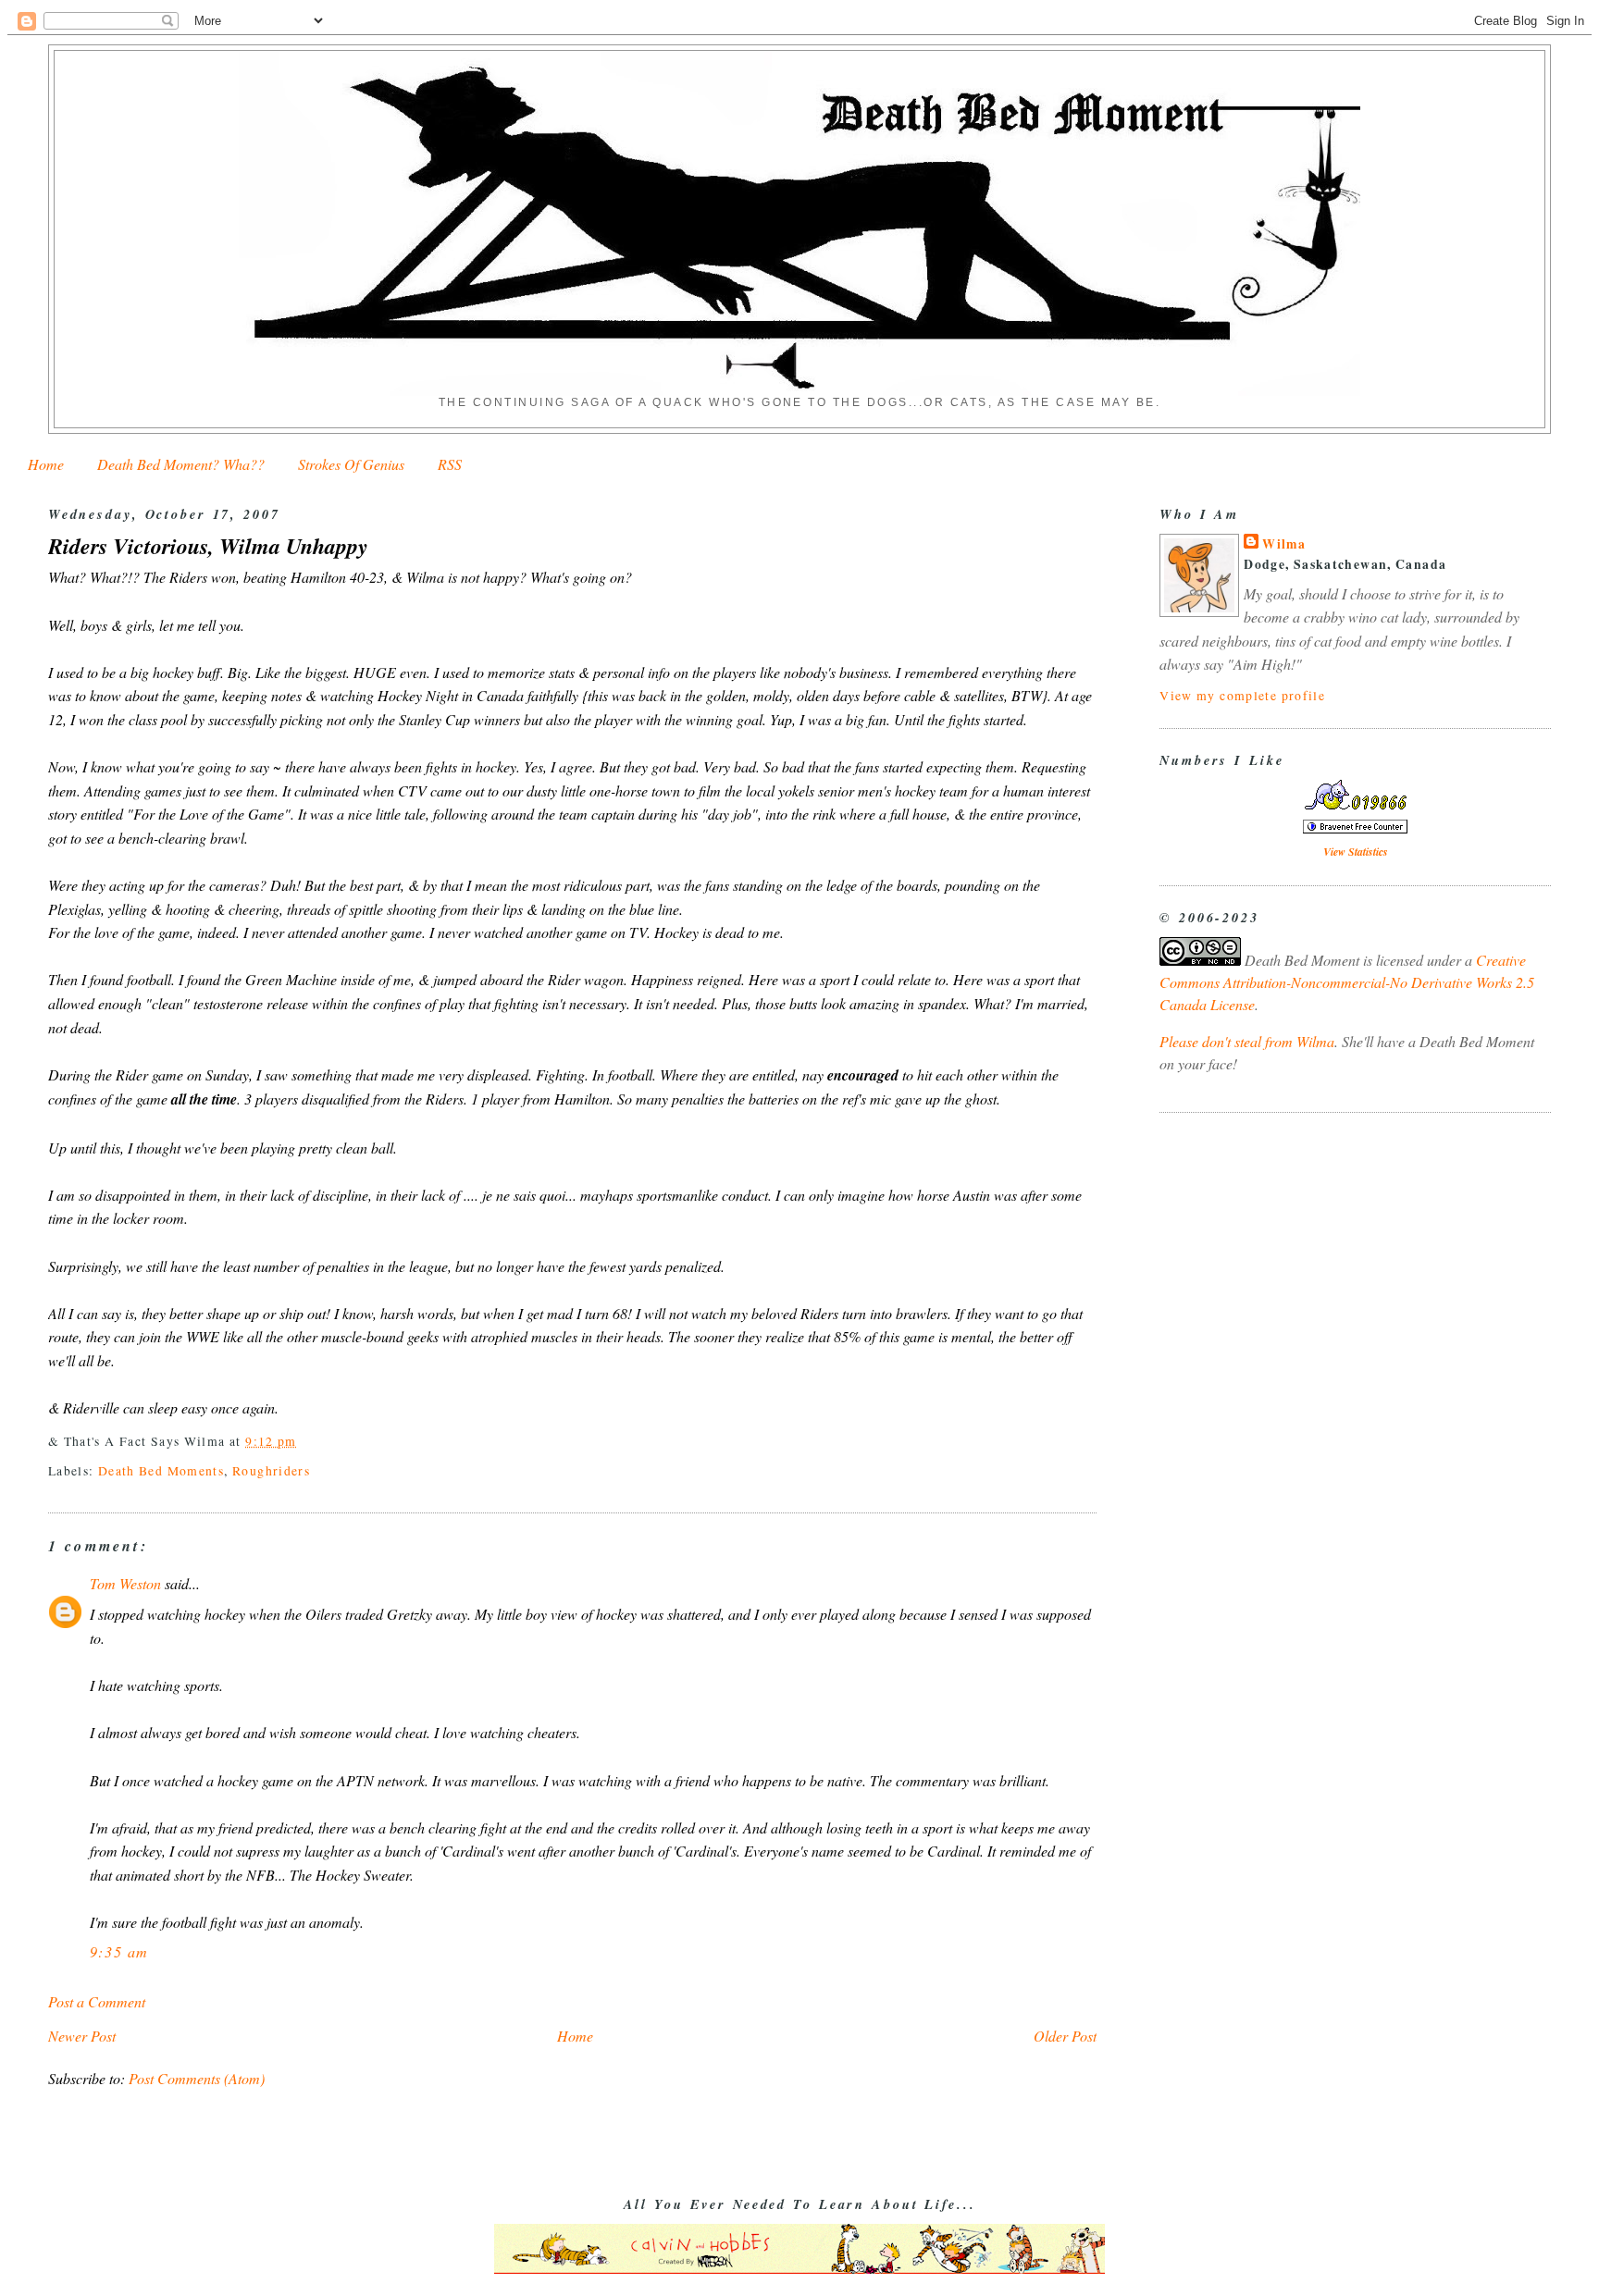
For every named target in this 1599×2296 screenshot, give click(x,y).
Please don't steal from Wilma (1247, 1041)
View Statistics (1356, 852)
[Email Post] (304, 1441)
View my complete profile (1242, 695)
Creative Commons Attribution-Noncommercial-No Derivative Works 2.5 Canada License (1347, 982)
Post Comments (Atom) (197, 2078)
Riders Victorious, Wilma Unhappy (208, 546)
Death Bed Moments (161, 1470)
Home (46, 464)
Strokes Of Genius (351, 464)
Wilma (1284, 544)
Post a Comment (97, 2001)
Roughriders (271, 1470)
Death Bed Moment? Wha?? (181, 464)
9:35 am (119, 1951)
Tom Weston (125, 1583)
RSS (450, 464)
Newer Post (82, 2036)
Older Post (1065, 2036)
